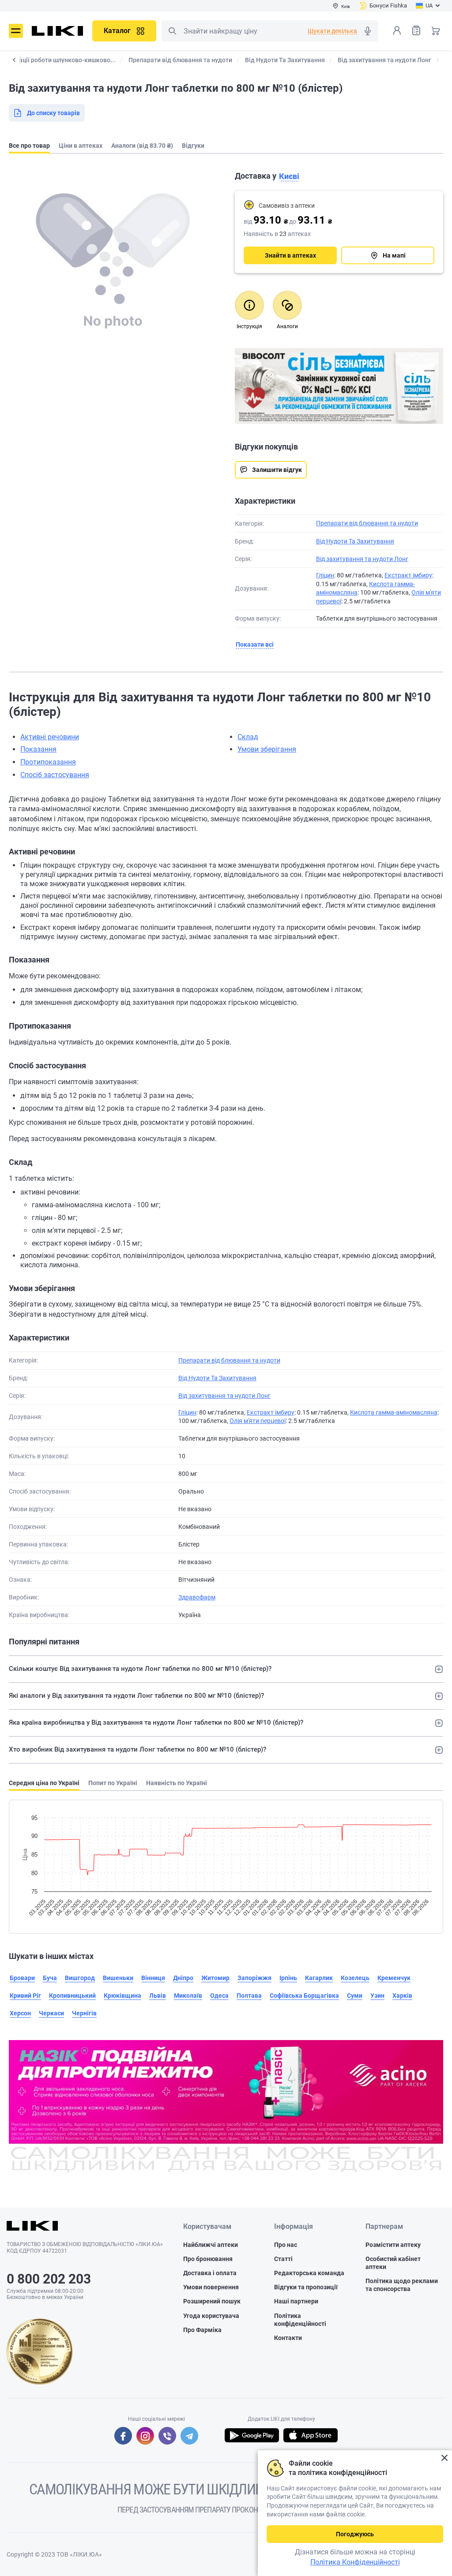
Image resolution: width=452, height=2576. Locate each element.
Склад (248, 737)
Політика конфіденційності (300, 2320)
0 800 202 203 (49, 2279)
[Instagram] (145, 2436)
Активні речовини (50, 737)
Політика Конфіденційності (355, 2562)
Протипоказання (48, 762)
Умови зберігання (267, 749)
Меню (16, 31)
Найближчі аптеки (211, 2245)
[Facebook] (123, 2436)
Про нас (286, 2245)
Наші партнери (296, 2301)
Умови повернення (211, 2287)
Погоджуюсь (355, 2534)
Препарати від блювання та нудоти (367, 523)
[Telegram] (189, 2436)
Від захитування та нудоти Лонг (362, 559)
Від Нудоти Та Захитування (355, 541)
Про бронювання (208, 2259)
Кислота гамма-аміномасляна (394, 1412)
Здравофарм (197, 1597)
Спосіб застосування (55, 775)
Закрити (444, 2458)
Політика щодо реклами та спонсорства (402, 2285)
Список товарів (416, 30)
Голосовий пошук (368, 31)
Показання (38, 749)
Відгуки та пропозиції (306, 2287)
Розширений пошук (212, 2301)
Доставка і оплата (210, 2273)
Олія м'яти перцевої (258, 1421)
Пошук (172, 31)
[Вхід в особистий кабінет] (397, 30)
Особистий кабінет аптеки (393, 2263)
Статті (283, 2259)
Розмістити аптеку (393, 2245)
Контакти (288, 2338)
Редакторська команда (309, 2273)
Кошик (436, 30)
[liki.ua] (58, 31)
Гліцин (325, 575)
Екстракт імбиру (408, 575)
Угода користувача (211, 2316)
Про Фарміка (202, 2330)
